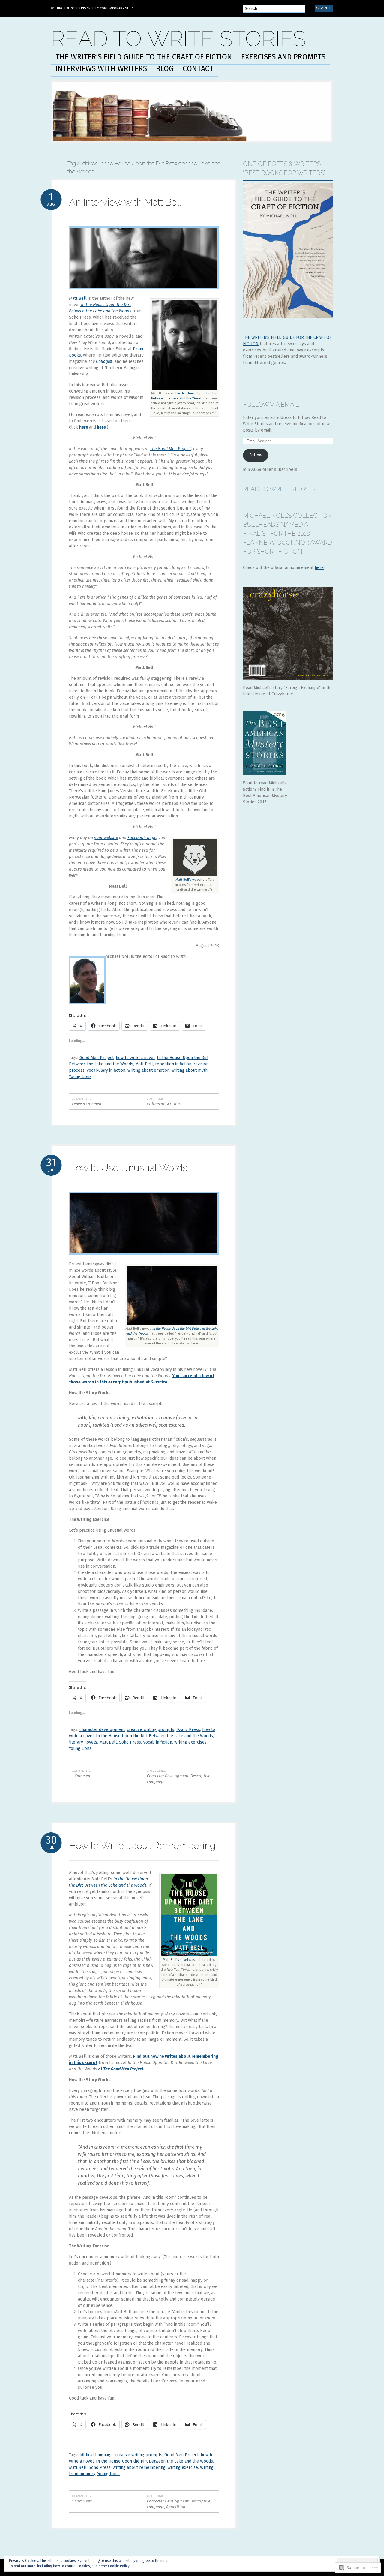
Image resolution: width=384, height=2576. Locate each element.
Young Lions (80, 1077)
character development (102, 1730)
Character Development (168, 1776)
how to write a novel (135, 1058)
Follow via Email (271, 405)
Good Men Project (97, 1058)
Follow (256, 455)
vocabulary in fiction (106, 1070)
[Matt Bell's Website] (195, 876)
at (101, 2069)
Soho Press (130, 1742)
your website (106, 838)
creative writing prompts (151, 1730)
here (84, 427)
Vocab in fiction (158, 1742)
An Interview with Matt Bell (125, 202)
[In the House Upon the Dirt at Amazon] (172, 1325)
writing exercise (183, 2468)
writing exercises (190, 1742)
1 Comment (82, 1776)
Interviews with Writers (101, 69)
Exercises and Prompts (283, 57)
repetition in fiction (173, 1064)
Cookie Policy (119, 2566)
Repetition (176, 2507)
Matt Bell (78, 298)
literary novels (83, 1742)
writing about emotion (148, 1070)
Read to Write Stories (178, 39)
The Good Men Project (171, 449)
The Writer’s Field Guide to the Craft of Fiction (144, 57)
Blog (165, 69)
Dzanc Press (188, 1730)
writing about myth (190, 1070)
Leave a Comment (87, 1104)
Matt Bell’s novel (175, 1960)
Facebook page (142, 838)
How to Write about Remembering (142, 1845)
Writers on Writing (163, 1104)
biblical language (96, 2455)
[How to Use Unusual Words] (144, 1260)
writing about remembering (139, 2468)
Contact (198, 69)
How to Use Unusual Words (128, 1168)
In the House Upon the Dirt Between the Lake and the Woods (154, 1736)
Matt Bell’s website (190, 880)
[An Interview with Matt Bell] (144, 294)
